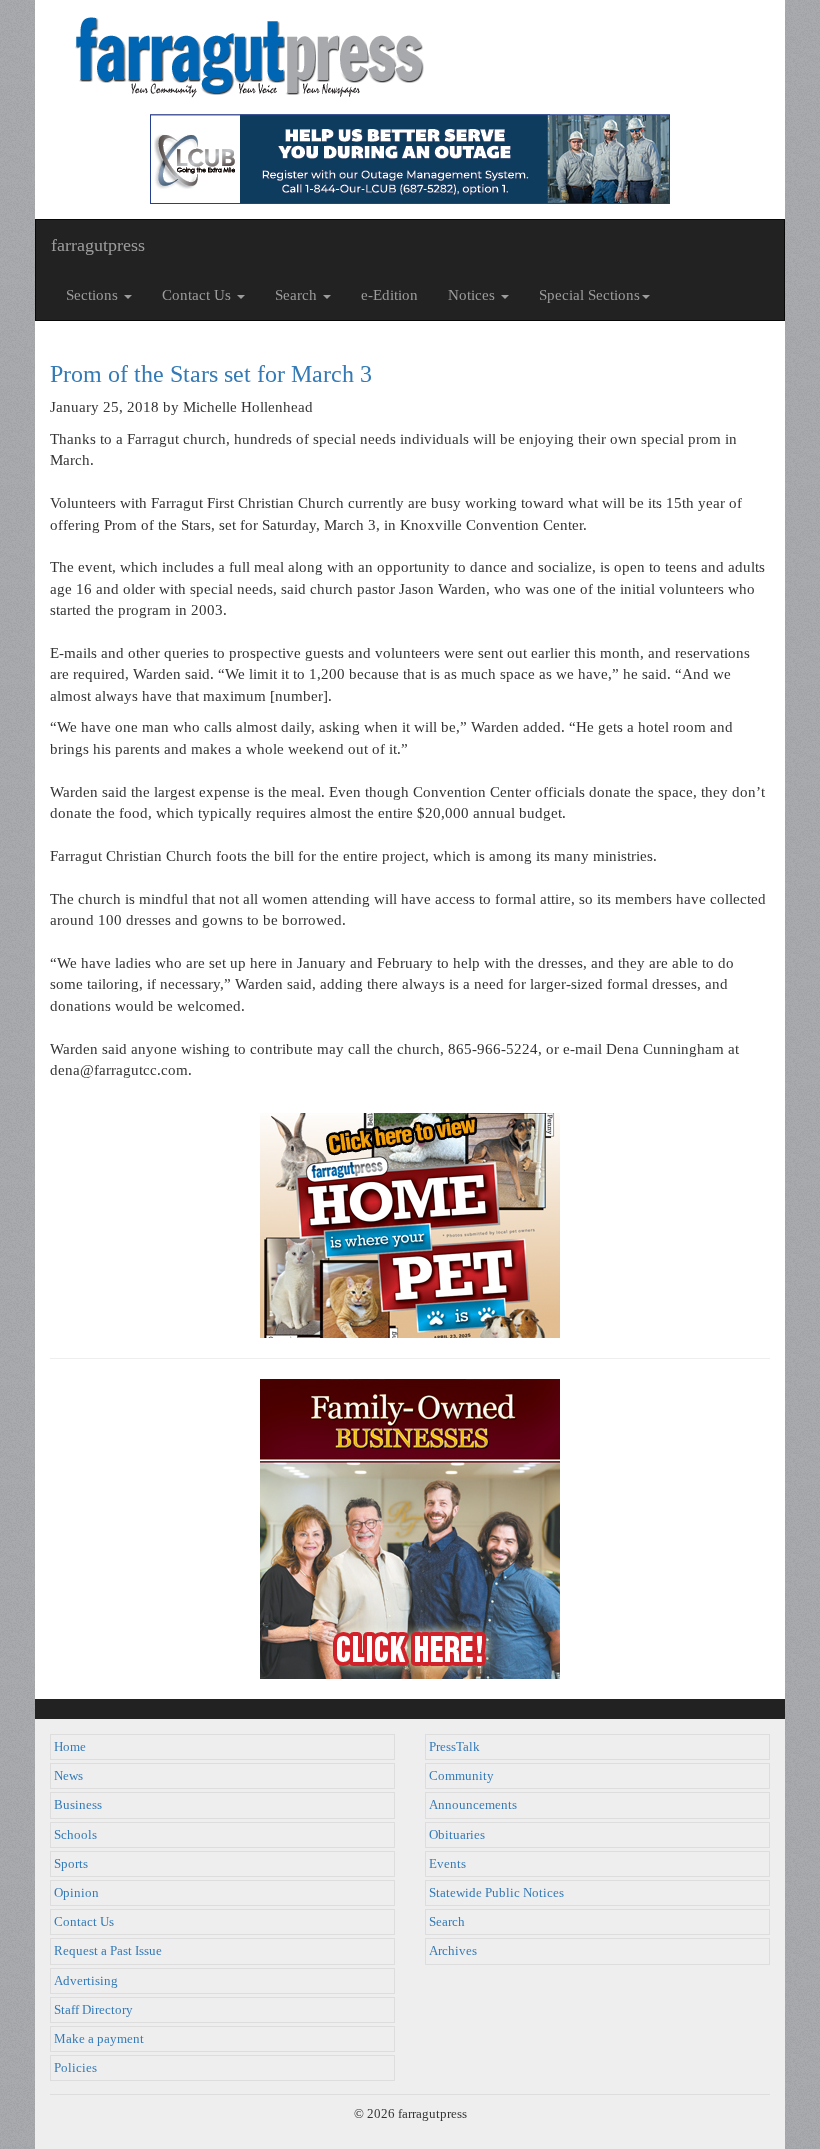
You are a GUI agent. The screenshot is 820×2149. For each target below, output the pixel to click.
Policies (75, 2068)
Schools (75, 1835)
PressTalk (454, 1747)
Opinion (76, 1893)
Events (447, 1864)
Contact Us (84, 1922)
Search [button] (298, 295)
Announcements (473, 1805)
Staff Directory (93, 2010)
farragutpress (98, 245)
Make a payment (99, 2039)
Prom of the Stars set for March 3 (211, 374)
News (68, 1776)
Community (461, 1776)
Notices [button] (473, 295)
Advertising (86, 1981)
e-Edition (389, 295)
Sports (71, 1864)
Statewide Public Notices (496, 1893)
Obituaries (457, 1835)
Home (70, 1747)
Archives (453, 1951)
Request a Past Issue (108, 1951)
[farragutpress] (410, 57)
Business (78, 1805)
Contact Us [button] (198, 295)
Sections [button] (94, 295)
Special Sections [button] (589, 295)
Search (447, 1922)
